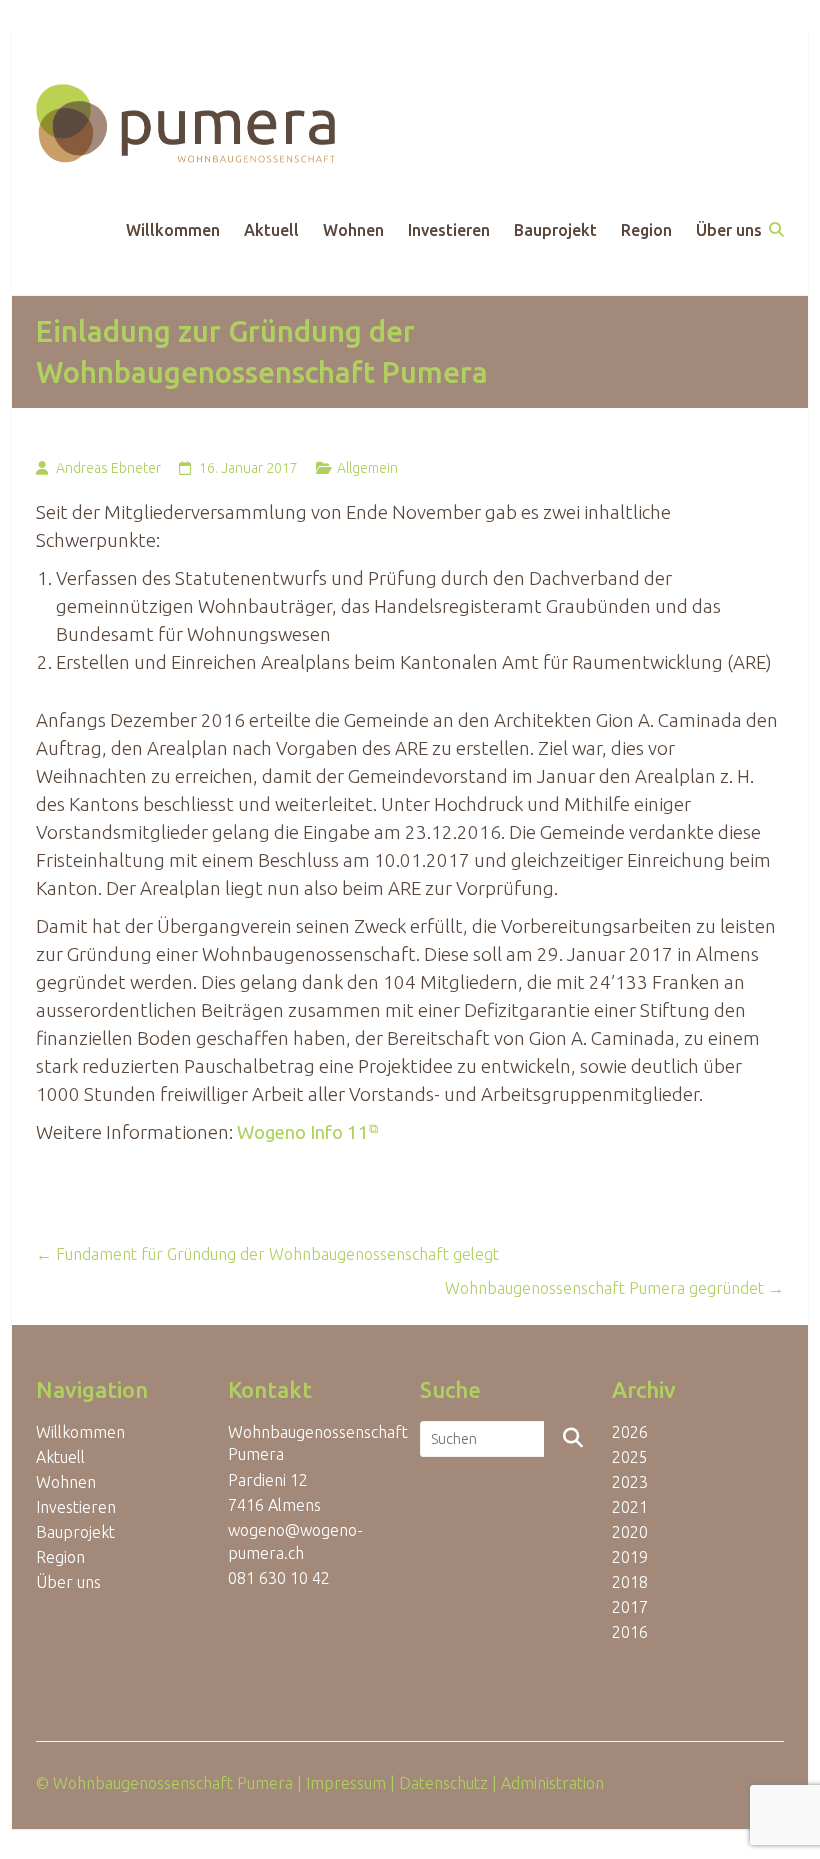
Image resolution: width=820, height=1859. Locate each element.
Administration (552, 1783)
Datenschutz (443, 1783)
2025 (630, 1457)
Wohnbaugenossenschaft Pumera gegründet (614, 1288)
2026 (630, 1432)
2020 (630, 1532)
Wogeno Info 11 (303, 1132)
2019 (630, 1557)
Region (646, 230)
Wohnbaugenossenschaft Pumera (173, 1783)
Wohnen (353, 230)
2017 (630, 1607)
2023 (630, 1482)
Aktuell (271, 230)
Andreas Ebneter (108, 468)
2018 (630, 1582)
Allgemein (367, 468)
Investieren (449, 230)
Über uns (729, 230)
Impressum (346, 1783)
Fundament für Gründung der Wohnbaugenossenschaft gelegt (267, 1254)
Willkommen (173, 230)
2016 (630, 1632)
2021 (630, 1507)
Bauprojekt (555, 230)
